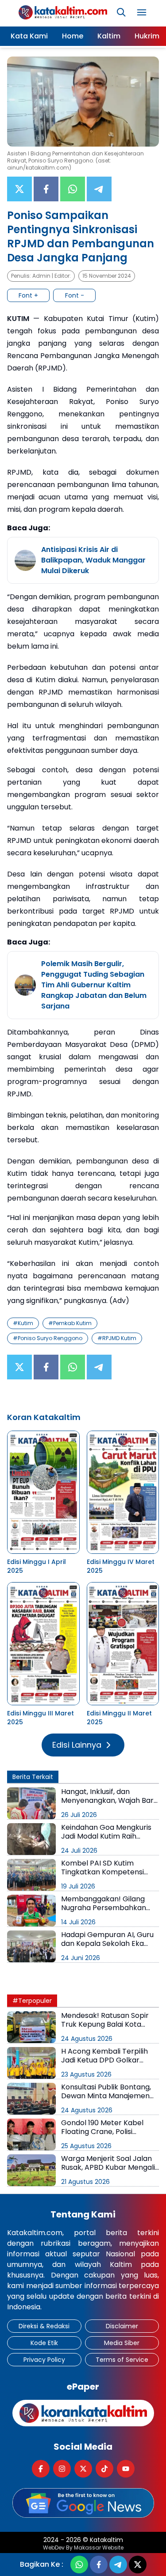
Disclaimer (122, 2326)
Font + (28, 295)
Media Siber (122, 2343)
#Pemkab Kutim (70, 1323)
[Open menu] (142, 12)
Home (73, 36)
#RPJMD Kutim (117, 1338)
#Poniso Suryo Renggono (48, 1338)
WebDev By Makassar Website (83, 2548)
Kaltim (109, 36)
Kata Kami (29, 36)
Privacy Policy (44, 2360)
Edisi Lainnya (77, 1745)
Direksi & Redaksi (44, 2326)
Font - (75, 295)
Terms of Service (122, 2360)
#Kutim (23, 1323)
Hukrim (147, 36)
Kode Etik (44, 2343)
